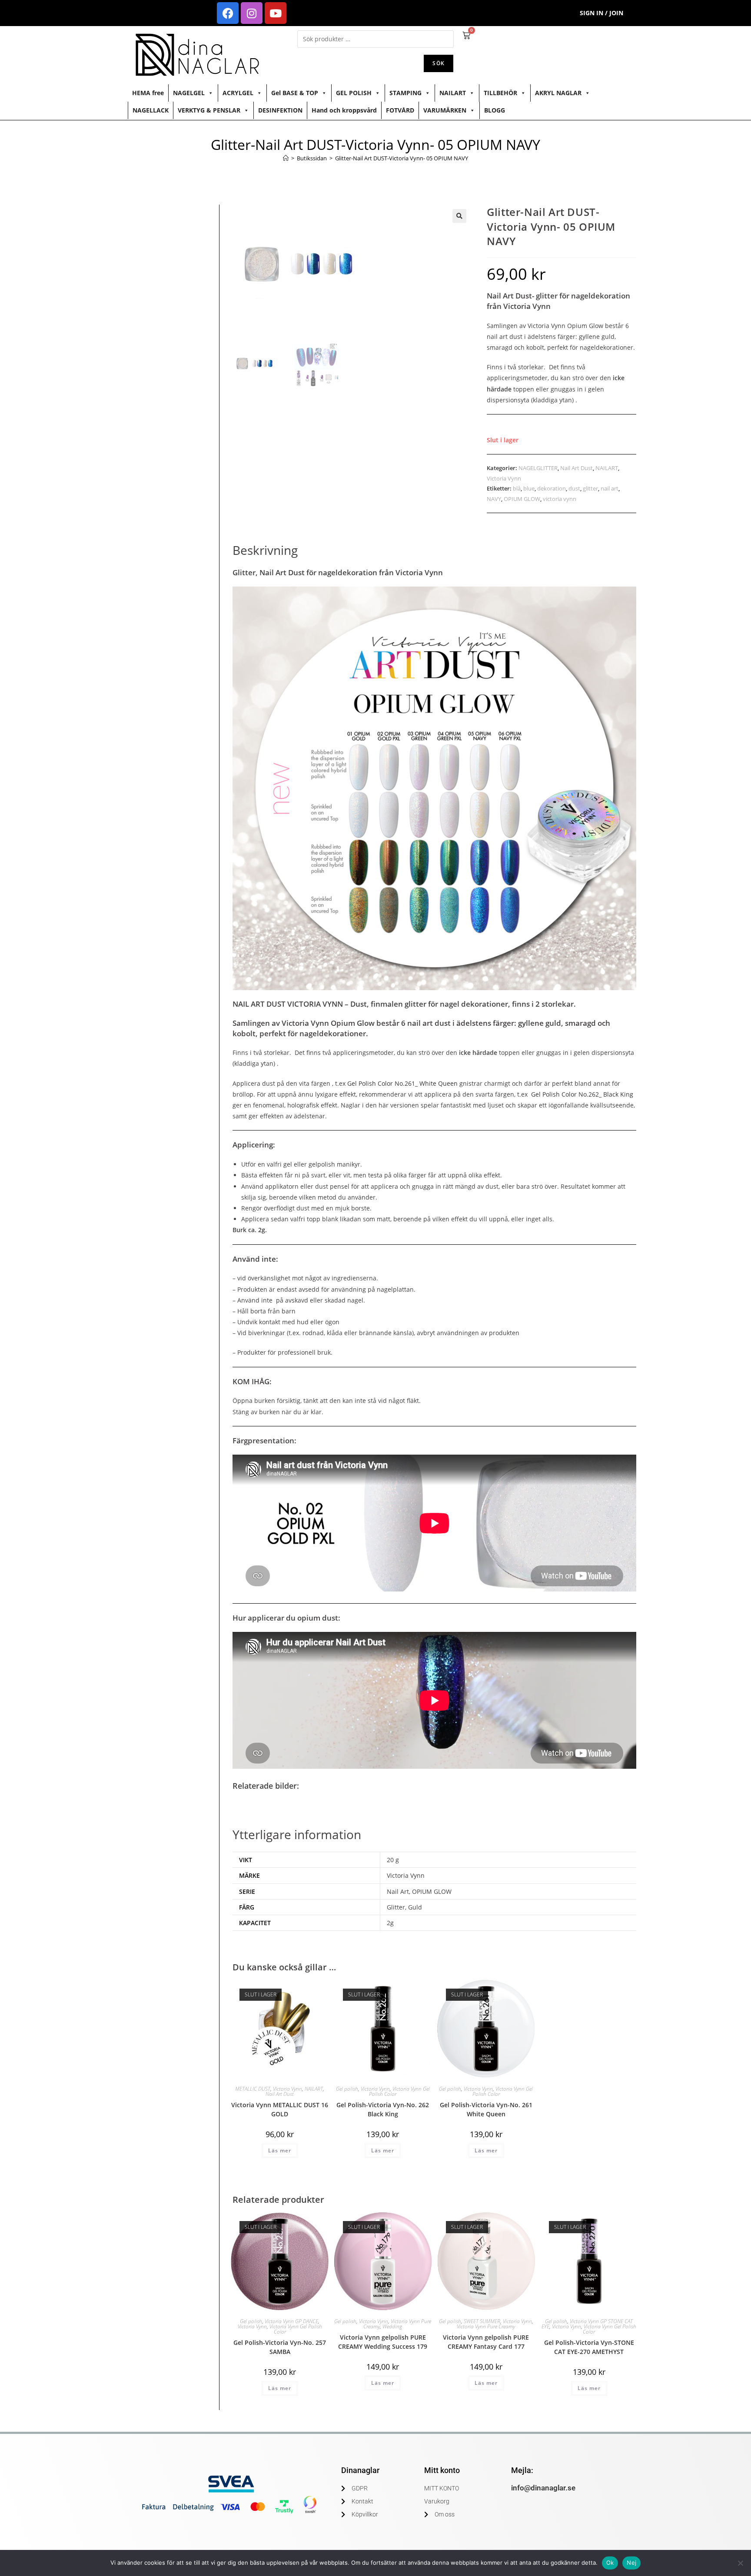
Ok (610, 2563)
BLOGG (495, 110)
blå (517, 488)
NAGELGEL (189, 93)
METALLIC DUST (253, 2089)
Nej (631, 2563)
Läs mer (280, 2150)
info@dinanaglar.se (543, 2488)
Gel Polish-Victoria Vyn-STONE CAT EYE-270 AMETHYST (589, 2347)
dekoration (552, 488)
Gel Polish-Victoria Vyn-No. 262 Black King (383, 2109)
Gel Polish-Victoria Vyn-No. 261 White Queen (486, 2109)
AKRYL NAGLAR (558, 93)
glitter (590, 488)
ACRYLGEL (238, 93)
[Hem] (286, 158)
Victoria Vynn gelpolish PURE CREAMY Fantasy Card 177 (486, 2342)
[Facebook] (228, 13)
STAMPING (405, 93)
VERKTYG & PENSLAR (209, 110)
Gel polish (347, 2089)
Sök (439, 63)
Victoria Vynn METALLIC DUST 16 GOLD (280, 2109)
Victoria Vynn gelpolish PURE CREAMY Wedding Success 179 (383, 2342)
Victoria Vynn (504, 478)
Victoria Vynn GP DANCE (291, 2321)
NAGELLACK (151, 110)
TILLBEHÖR (500, 93)
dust (574, 488)
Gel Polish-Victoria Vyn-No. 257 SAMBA (280, 2347)
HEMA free (148, 93)
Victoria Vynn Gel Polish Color (399, 2091)
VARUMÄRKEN (445, 110)
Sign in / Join (601, 13)
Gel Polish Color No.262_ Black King (582, 1094)
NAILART (453, 93)
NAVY (494, 499)
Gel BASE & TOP (295, 93)
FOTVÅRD (400, 110)
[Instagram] (252, 13)
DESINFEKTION (280, 110)
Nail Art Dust (577, 468)
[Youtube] (276, 13)
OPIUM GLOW (522, 499)
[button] (459, 216)
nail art (610, 488)
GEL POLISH (354, 93)
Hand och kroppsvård (344, 110)
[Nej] (740, 2563)
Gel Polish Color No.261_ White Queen (402, 1083)
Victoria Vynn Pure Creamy (486, 2326)
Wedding (392, 2326)
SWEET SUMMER (482, 2321)
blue (529, 488)
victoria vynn (560, 499)
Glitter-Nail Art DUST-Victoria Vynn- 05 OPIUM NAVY (402, 158)
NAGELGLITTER (538, 468)
